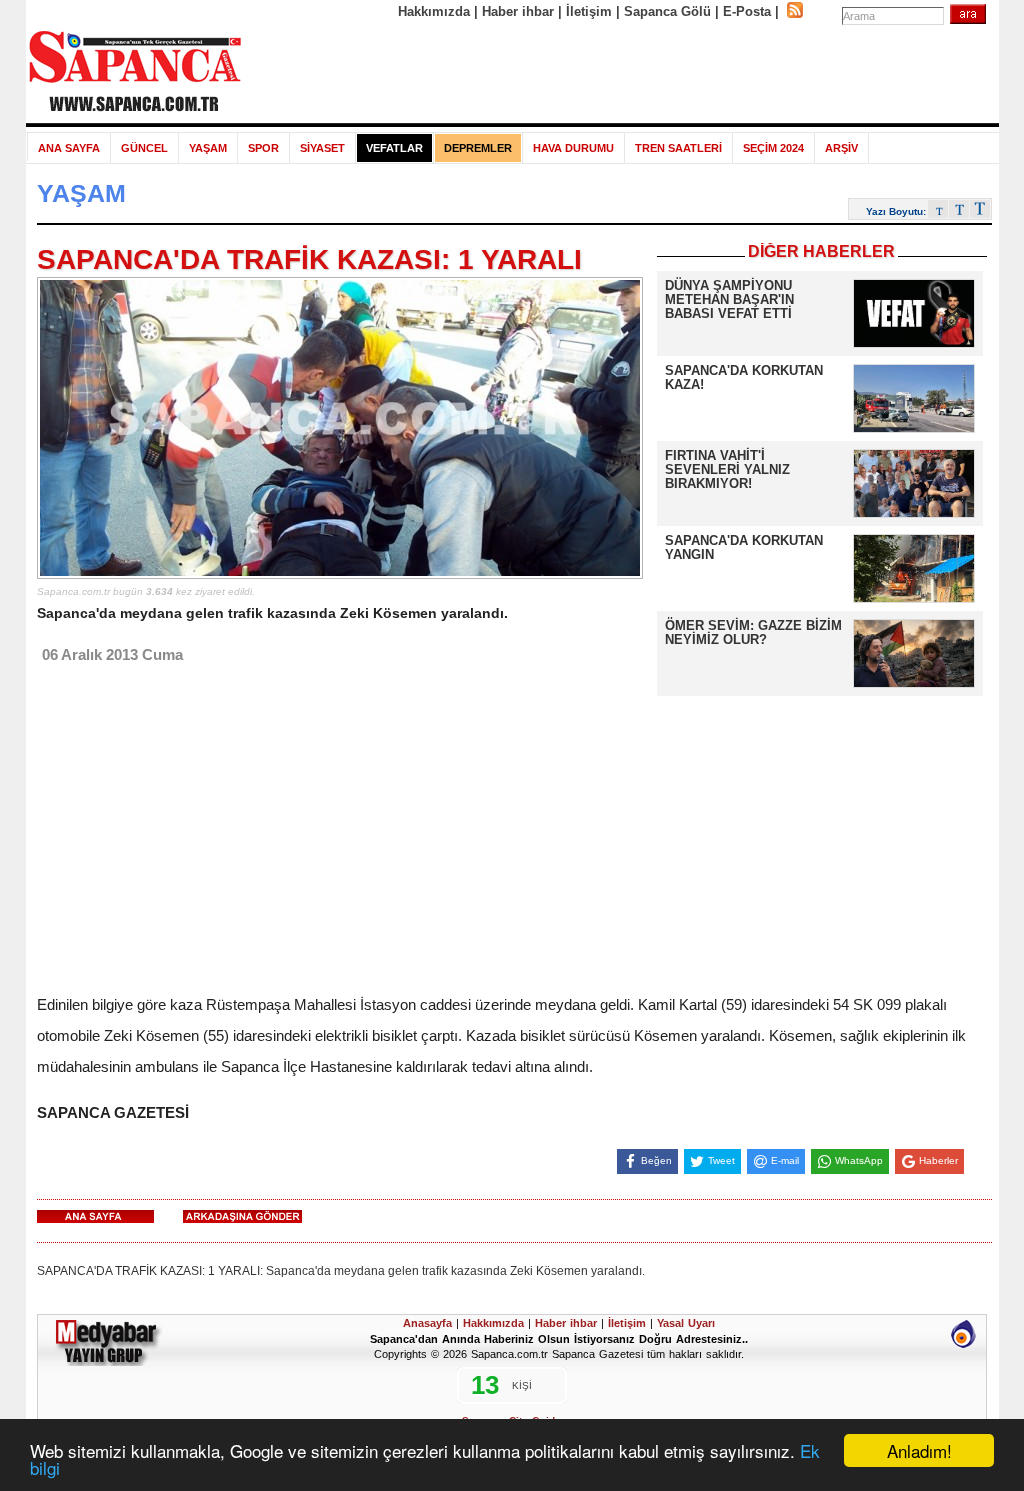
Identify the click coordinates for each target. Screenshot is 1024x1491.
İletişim (589, 11)
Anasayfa (427, 1323)
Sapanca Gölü (667, 11)
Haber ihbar (518, 11)
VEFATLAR (394, 148)
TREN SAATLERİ (678, 148)
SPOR (263, 148)
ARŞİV (841, 148)
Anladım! (919, 1450)
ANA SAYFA (69, 148)
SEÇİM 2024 (773, 148)
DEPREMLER (478, 148)
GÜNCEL (144, 148)
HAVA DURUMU (573, 148)
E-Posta (747, 11)
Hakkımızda (434, 11)
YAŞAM (208, 148)
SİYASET (322, 148)
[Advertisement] (621, 72)
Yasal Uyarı (686, 1323)
